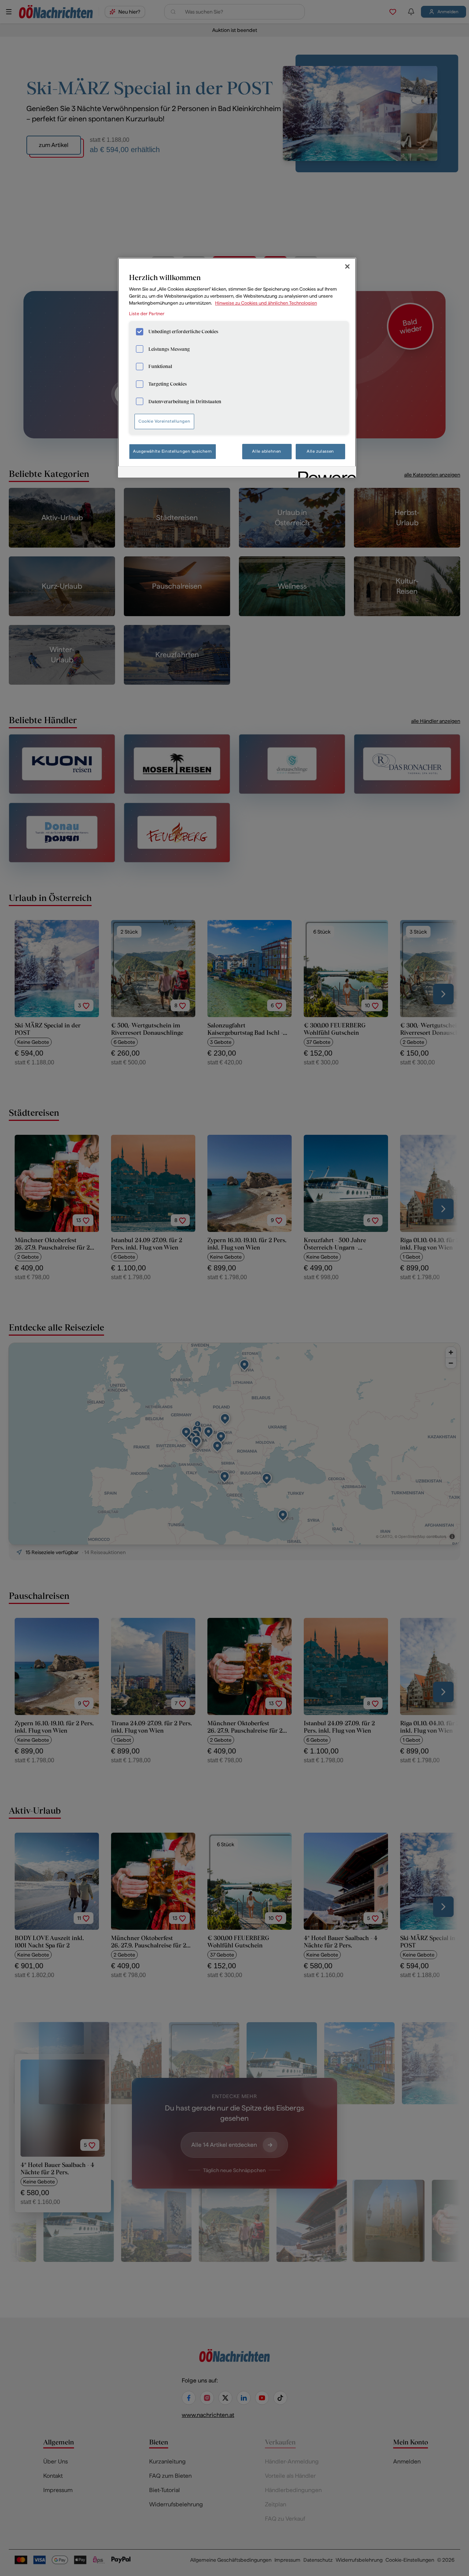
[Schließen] (347, 266)
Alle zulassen (320, 451)
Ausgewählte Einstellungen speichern (173, 451)
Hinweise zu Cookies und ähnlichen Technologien (266, 303)
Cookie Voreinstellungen (164, 421)
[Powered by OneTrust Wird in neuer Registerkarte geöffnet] (325, 473)
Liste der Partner (147, 314)
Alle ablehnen (267, 451)
